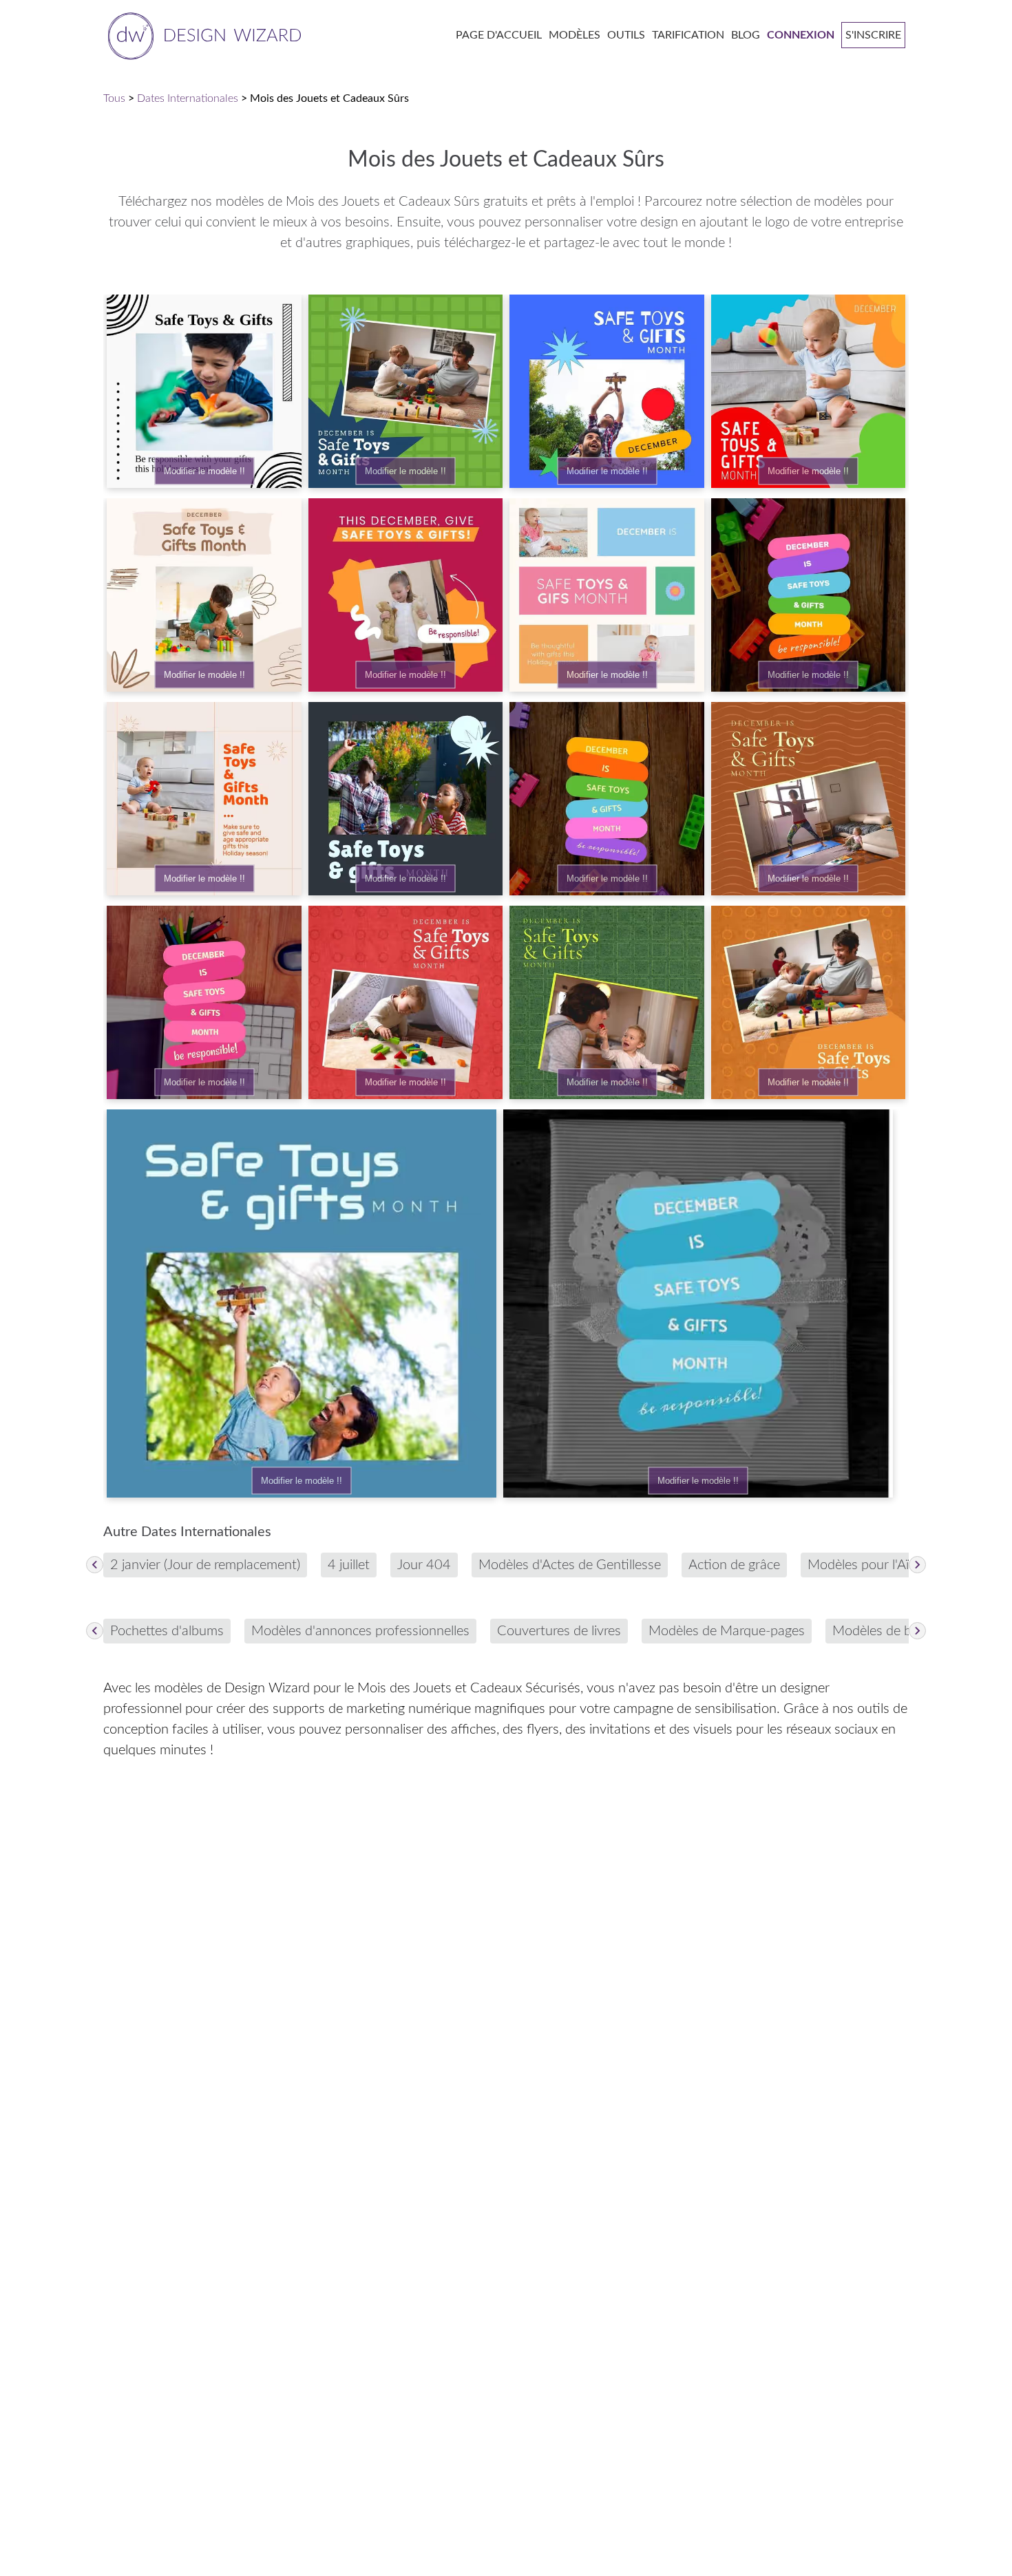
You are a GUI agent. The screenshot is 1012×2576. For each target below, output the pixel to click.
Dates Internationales (188, 98)
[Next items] (917, 1565)
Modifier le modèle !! (204, 471)
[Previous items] (95, 1565)
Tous (114, 98)
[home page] (202, 35)
